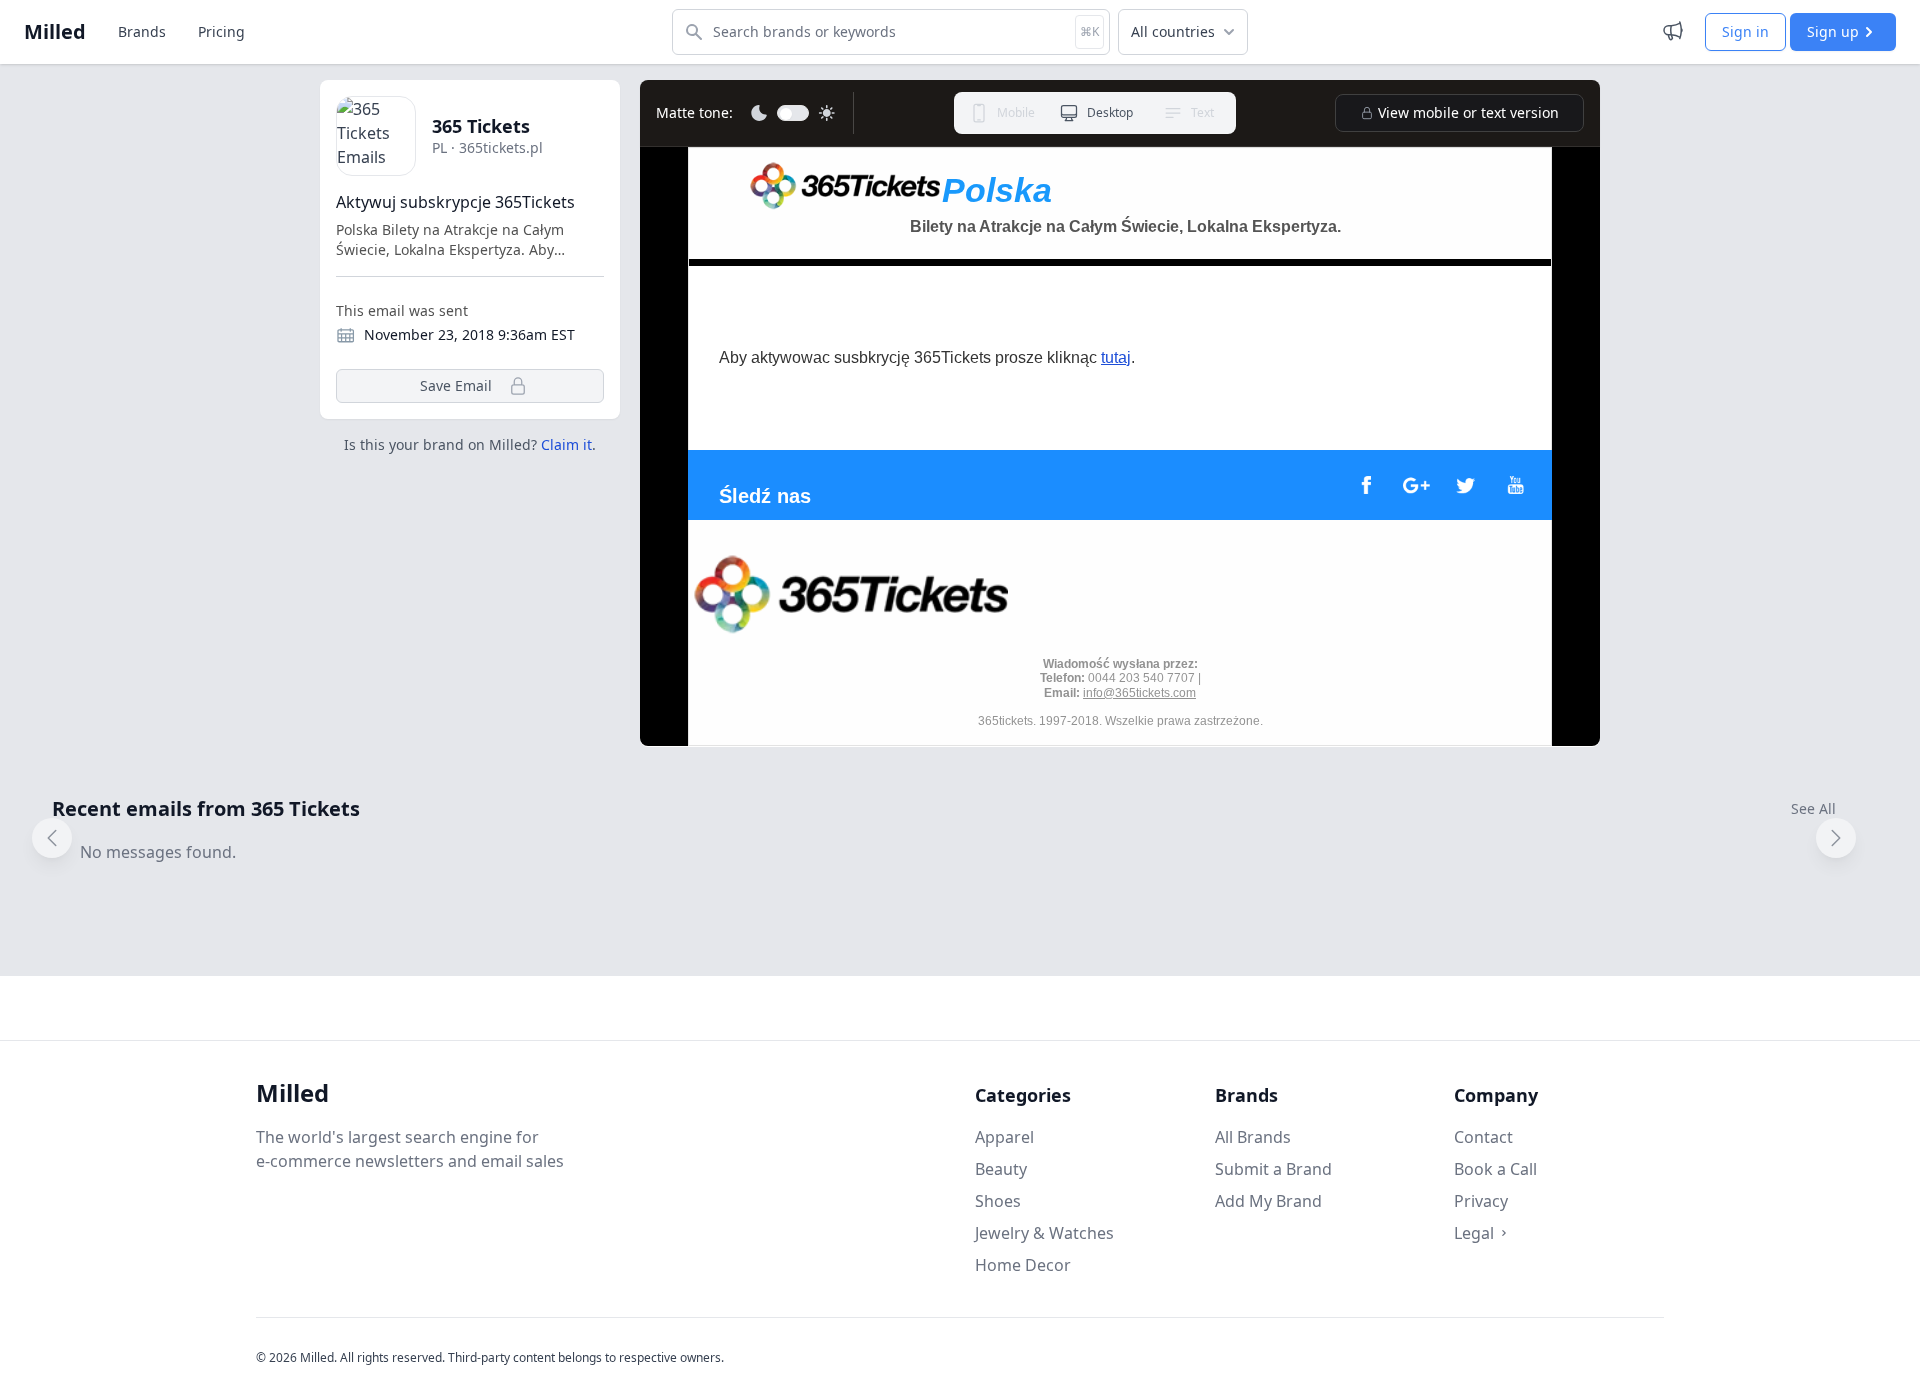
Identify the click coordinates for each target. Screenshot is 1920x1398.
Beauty (1001, 1169)
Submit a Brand (1273, 1169)
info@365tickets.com (1139, 693)
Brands (142, 31)
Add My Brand (1268, 1201)
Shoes (998, 1201)
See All (1813, 808)
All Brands (1253, 1137)
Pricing (221, 31)
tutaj (1116, 357)
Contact (1483, 1137)
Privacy (1481, 1201)
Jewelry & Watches (1044, 1233)
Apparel (1004, 1137)
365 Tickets (481, 126)
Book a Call (1495, 1169)
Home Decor (1023, 1265)
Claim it (566, 444)
